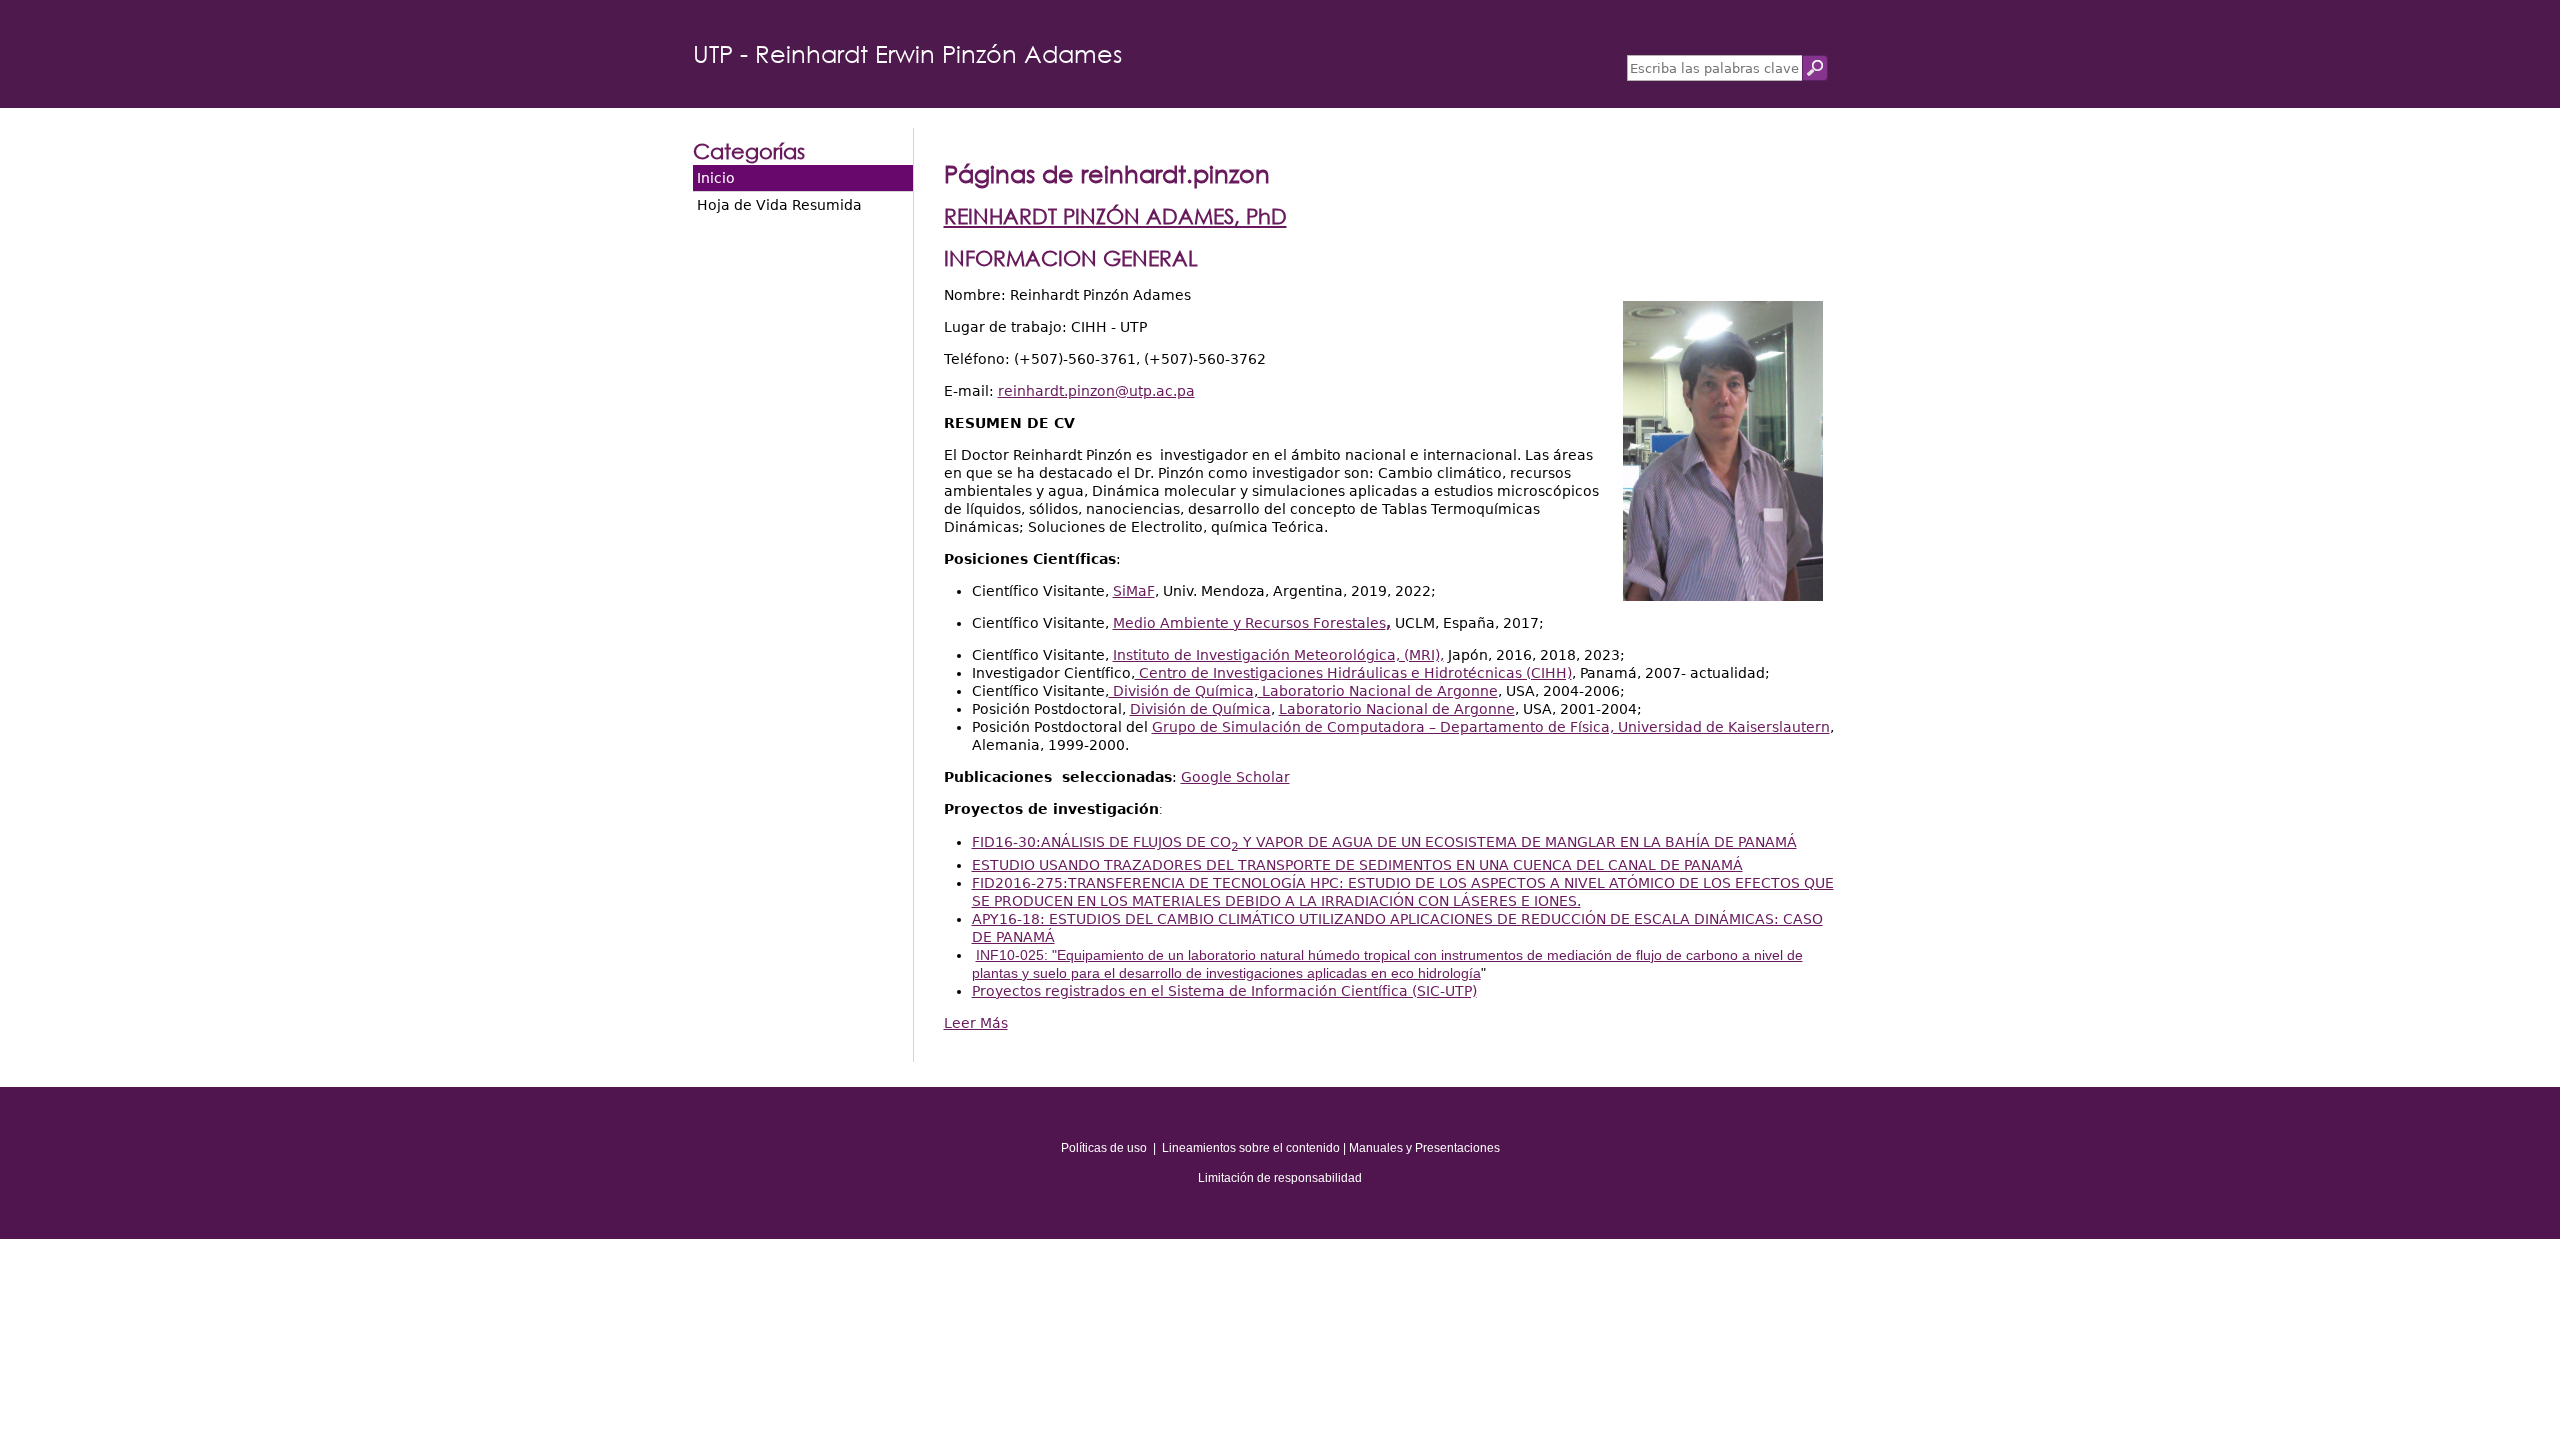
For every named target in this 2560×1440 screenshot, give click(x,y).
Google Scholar (1235, 777)
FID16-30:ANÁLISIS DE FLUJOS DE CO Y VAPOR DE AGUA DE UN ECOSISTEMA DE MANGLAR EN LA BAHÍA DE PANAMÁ (1384, 842)
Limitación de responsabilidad (1280, 1178)
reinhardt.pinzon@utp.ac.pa (1096, 391)
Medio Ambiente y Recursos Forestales (1252, 623)
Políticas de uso (1104, 1148)
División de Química (1181, 691)
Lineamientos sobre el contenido (1251, 1148)
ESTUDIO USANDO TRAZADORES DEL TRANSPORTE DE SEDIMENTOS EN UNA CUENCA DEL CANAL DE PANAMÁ (1357, 865)
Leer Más (976, 1023)
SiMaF (1134, 591)
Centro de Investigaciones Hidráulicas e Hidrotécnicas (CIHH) (1353, 673)
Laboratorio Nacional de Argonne (1378, 691)
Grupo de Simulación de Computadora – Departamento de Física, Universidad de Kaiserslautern (1491, 727)
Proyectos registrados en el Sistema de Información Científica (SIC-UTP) (1224, 991)
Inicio (716, 178)
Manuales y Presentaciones (1424, 1148)
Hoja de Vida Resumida (779, 205)
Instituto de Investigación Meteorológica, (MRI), (1278, 655)
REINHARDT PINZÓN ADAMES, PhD (1115, 216)
